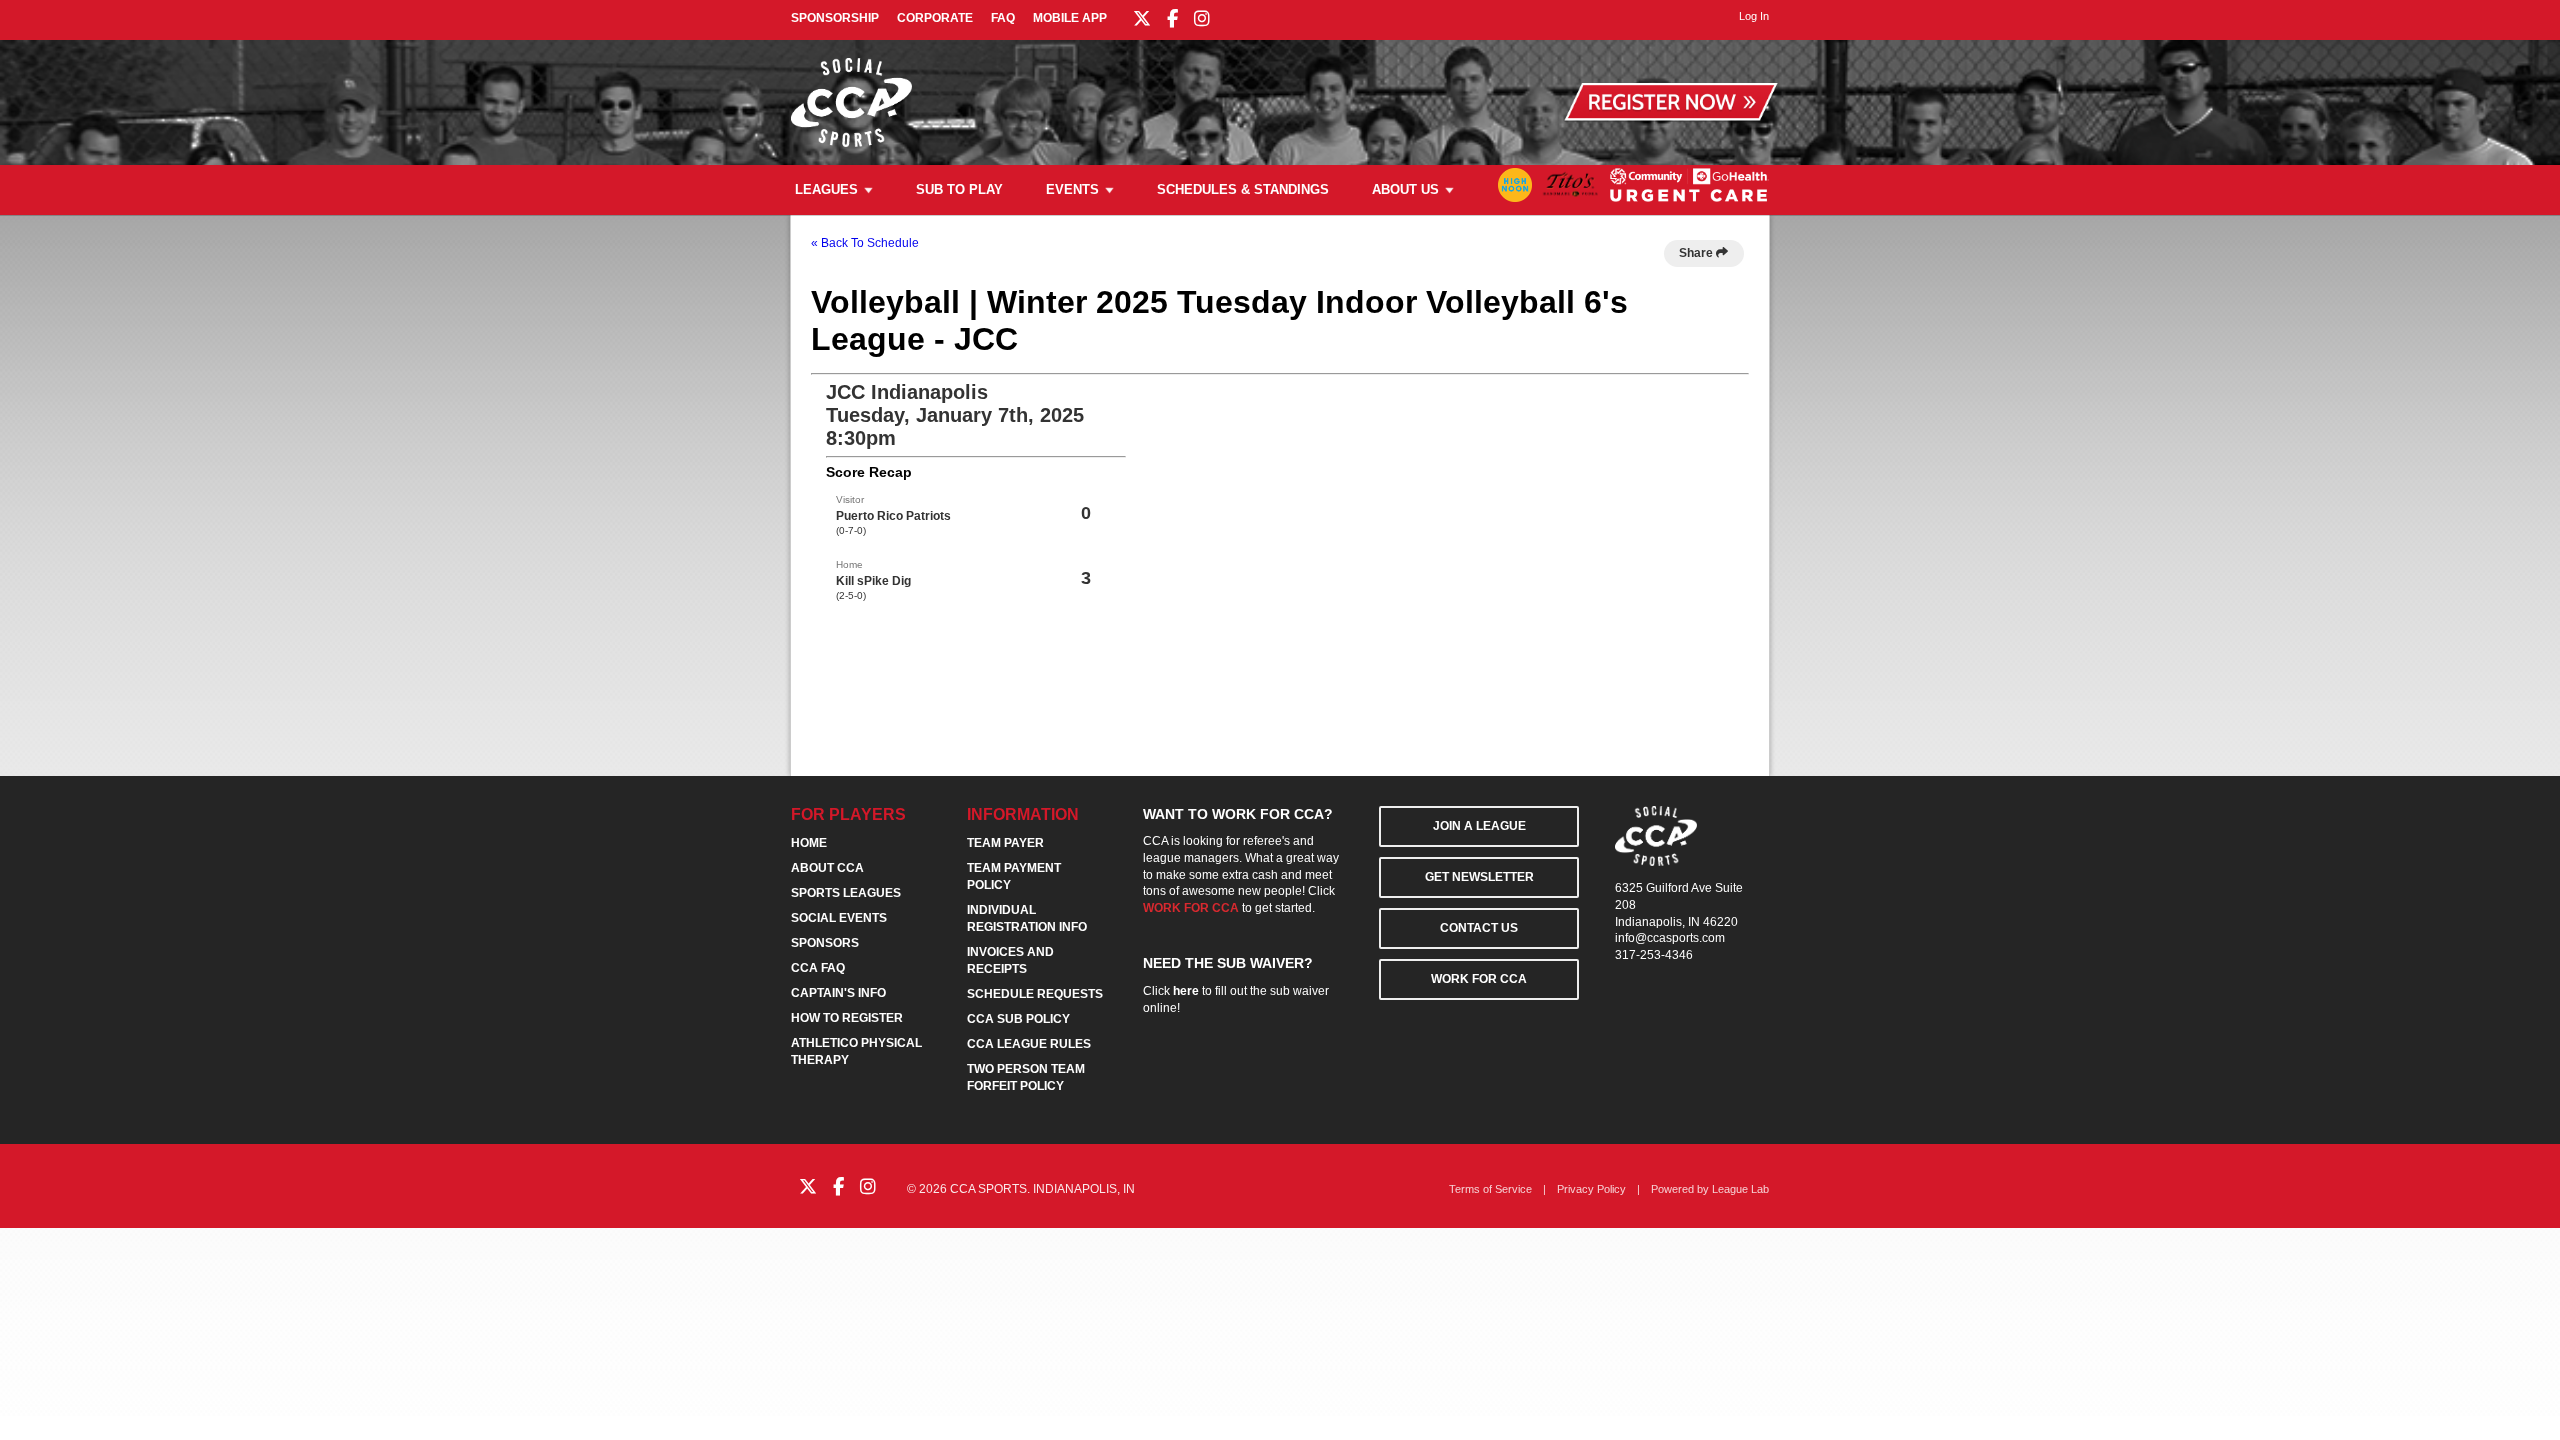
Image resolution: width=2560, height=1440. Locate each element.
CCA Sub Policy (1018, 1019)
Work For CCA (1479, 979)
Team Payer (1005, 843)
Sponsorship (835, 18)
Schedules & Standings (1243, 189)
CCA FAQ (818, 968)
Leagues (826, 189)
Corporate (935, 18)
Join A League (1479, 826)
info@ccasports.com (1670, 938)
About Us (1405, 189)
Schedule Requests (1035, 994)
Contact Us (1479, 928)
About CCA (827, 868)
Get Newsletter (1479, 877)
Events (1072, 189)
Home (809, 843)
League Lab (1740, 1189)
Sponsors (825, 943)
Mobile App (1070, 18)
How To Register (847, 1018)
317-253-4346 (1654, 955)
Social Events (839, 918)
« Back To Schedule (865, 243)
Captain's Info (838, 993)
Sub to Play (959, 189)
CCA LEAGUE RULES (1029, 1044)
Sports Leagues (846, 893)
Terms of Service (1490, 1189)
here (1186, 991)
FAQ (1003, 18)
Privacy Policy (1591, 1189)
